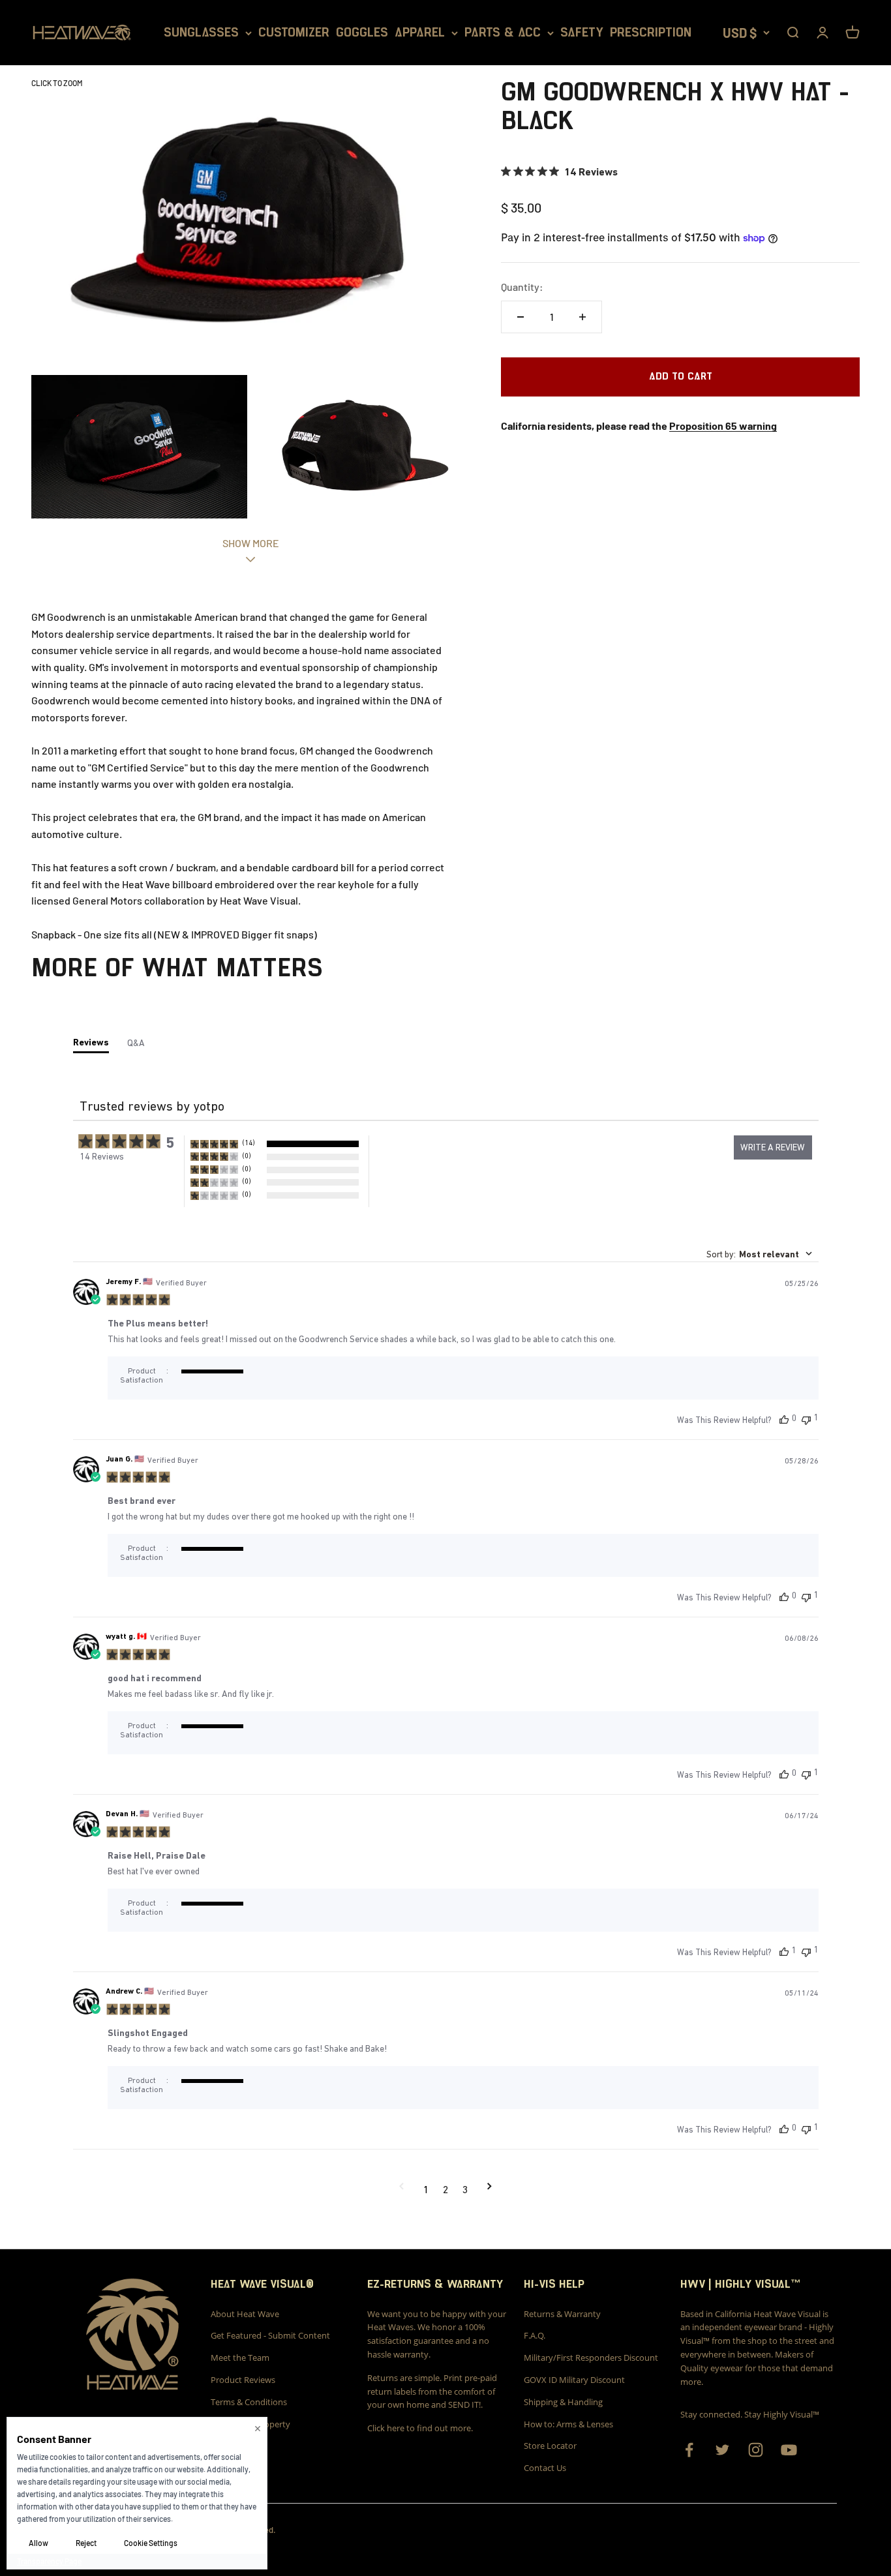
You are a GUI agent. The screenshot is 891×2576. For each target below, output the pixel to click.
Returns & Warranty (562, 2314)
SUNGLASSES (201, 33)
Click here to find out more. (420, 2428)
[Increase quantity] (582, 317)
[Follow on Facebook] (689, 2450)
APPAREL (420, 33)
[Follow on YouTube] (789, 2450)
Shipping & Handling (563, 2402)
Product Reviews (243, 2380)
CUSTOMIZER (294, 33)
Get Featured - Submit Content (270, 2335)
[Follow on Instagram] (756, 2450)
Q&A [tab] (136, 1043)
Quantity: (522, 287)
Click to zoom (57, 83)
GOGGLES (362, 33)
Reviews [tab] (91, 1042)
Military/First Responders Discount (591, 2358)
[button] (275, 1144)
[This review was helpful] (784, 1419)
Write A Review (773, 1147)
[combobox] (759, 1254)
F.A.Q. (535, 2335)
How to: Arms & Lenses (568, 2424)
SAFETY (582, 33)
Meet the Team (240, 2358)
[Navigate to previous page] (401, 2189)
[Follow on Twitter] (722, 2450)
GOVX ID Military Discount (574, 2380)
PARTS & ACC (503, 33)
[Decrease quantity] (521, 317)
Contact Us (545, 2468)
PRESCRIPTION (651, 33)
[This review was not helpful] (806, 1419)
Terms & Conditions (249, 2402)
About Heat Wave (245, 2314)
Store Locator (550, 2446)
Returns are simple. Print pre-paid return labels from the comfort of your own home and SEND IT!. (432, 2391)
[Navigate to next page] (490, 2189)
